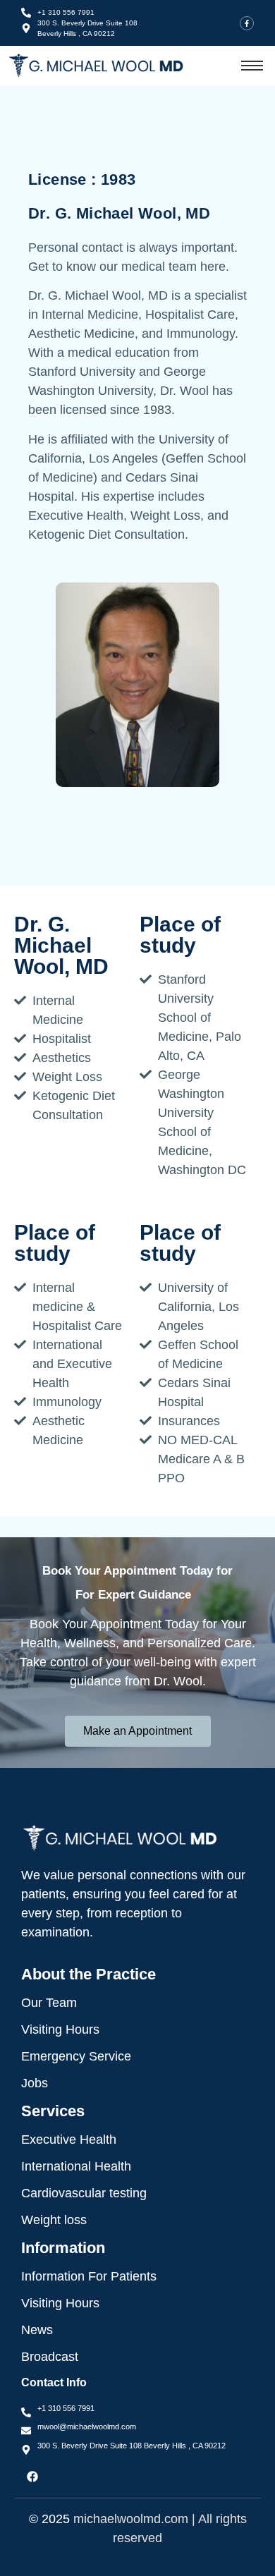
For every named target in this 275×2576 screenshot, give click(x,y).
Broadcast (50, 2357)
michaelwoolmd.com (131, 2519)
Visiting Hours (60, 2029)
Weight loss (54, 2220)
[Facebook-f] (247, 23)
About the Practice (88, 1974)
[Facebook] (32, 2477)
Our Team (49, 2003)
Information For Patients (89, 2276)
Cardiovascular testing (84, 2193)
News (37, 2330)
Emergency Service (76, 2056)
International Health (76, 2166)
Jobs (35, 2083)
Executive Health (69, 2139)
